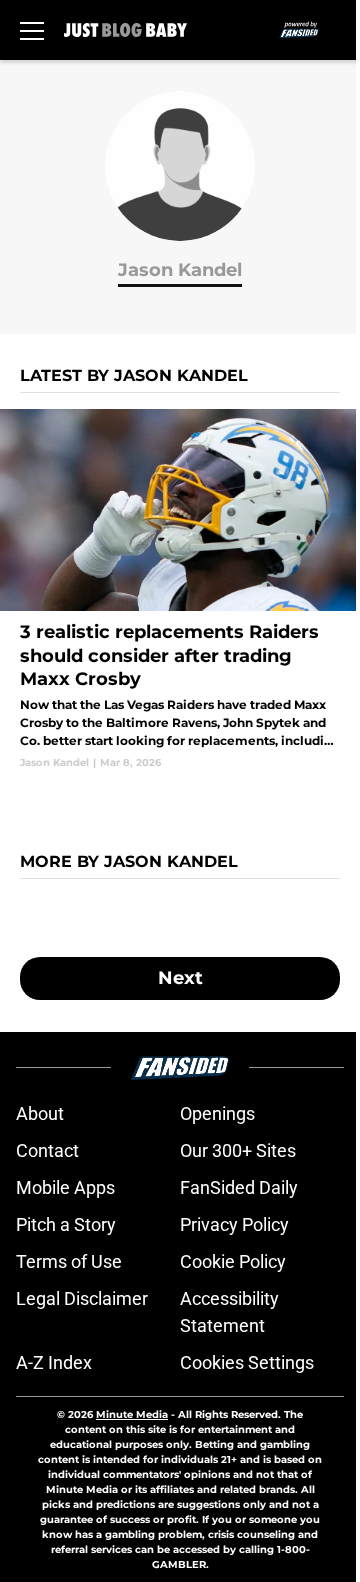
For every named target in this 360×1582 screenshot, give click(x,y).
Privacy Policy (234, 1224)
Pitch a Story (66, 1224)
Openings (217, 1113)
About (40, 1113)
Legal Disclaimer (82, 1298)
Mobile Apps (65, 1187)
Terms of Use (69, 1261)
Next (180, 978)
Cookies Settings (247, 1362)
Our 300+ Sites (238, 1150)
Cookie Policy (233, 1261)
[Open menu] (32, 30)
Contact (47, 1150)
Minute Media (132, 1414)
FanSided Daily (239, 1187)
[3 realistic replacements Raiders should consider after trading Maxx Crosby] (180, 589)
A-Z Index (54, 1362)
